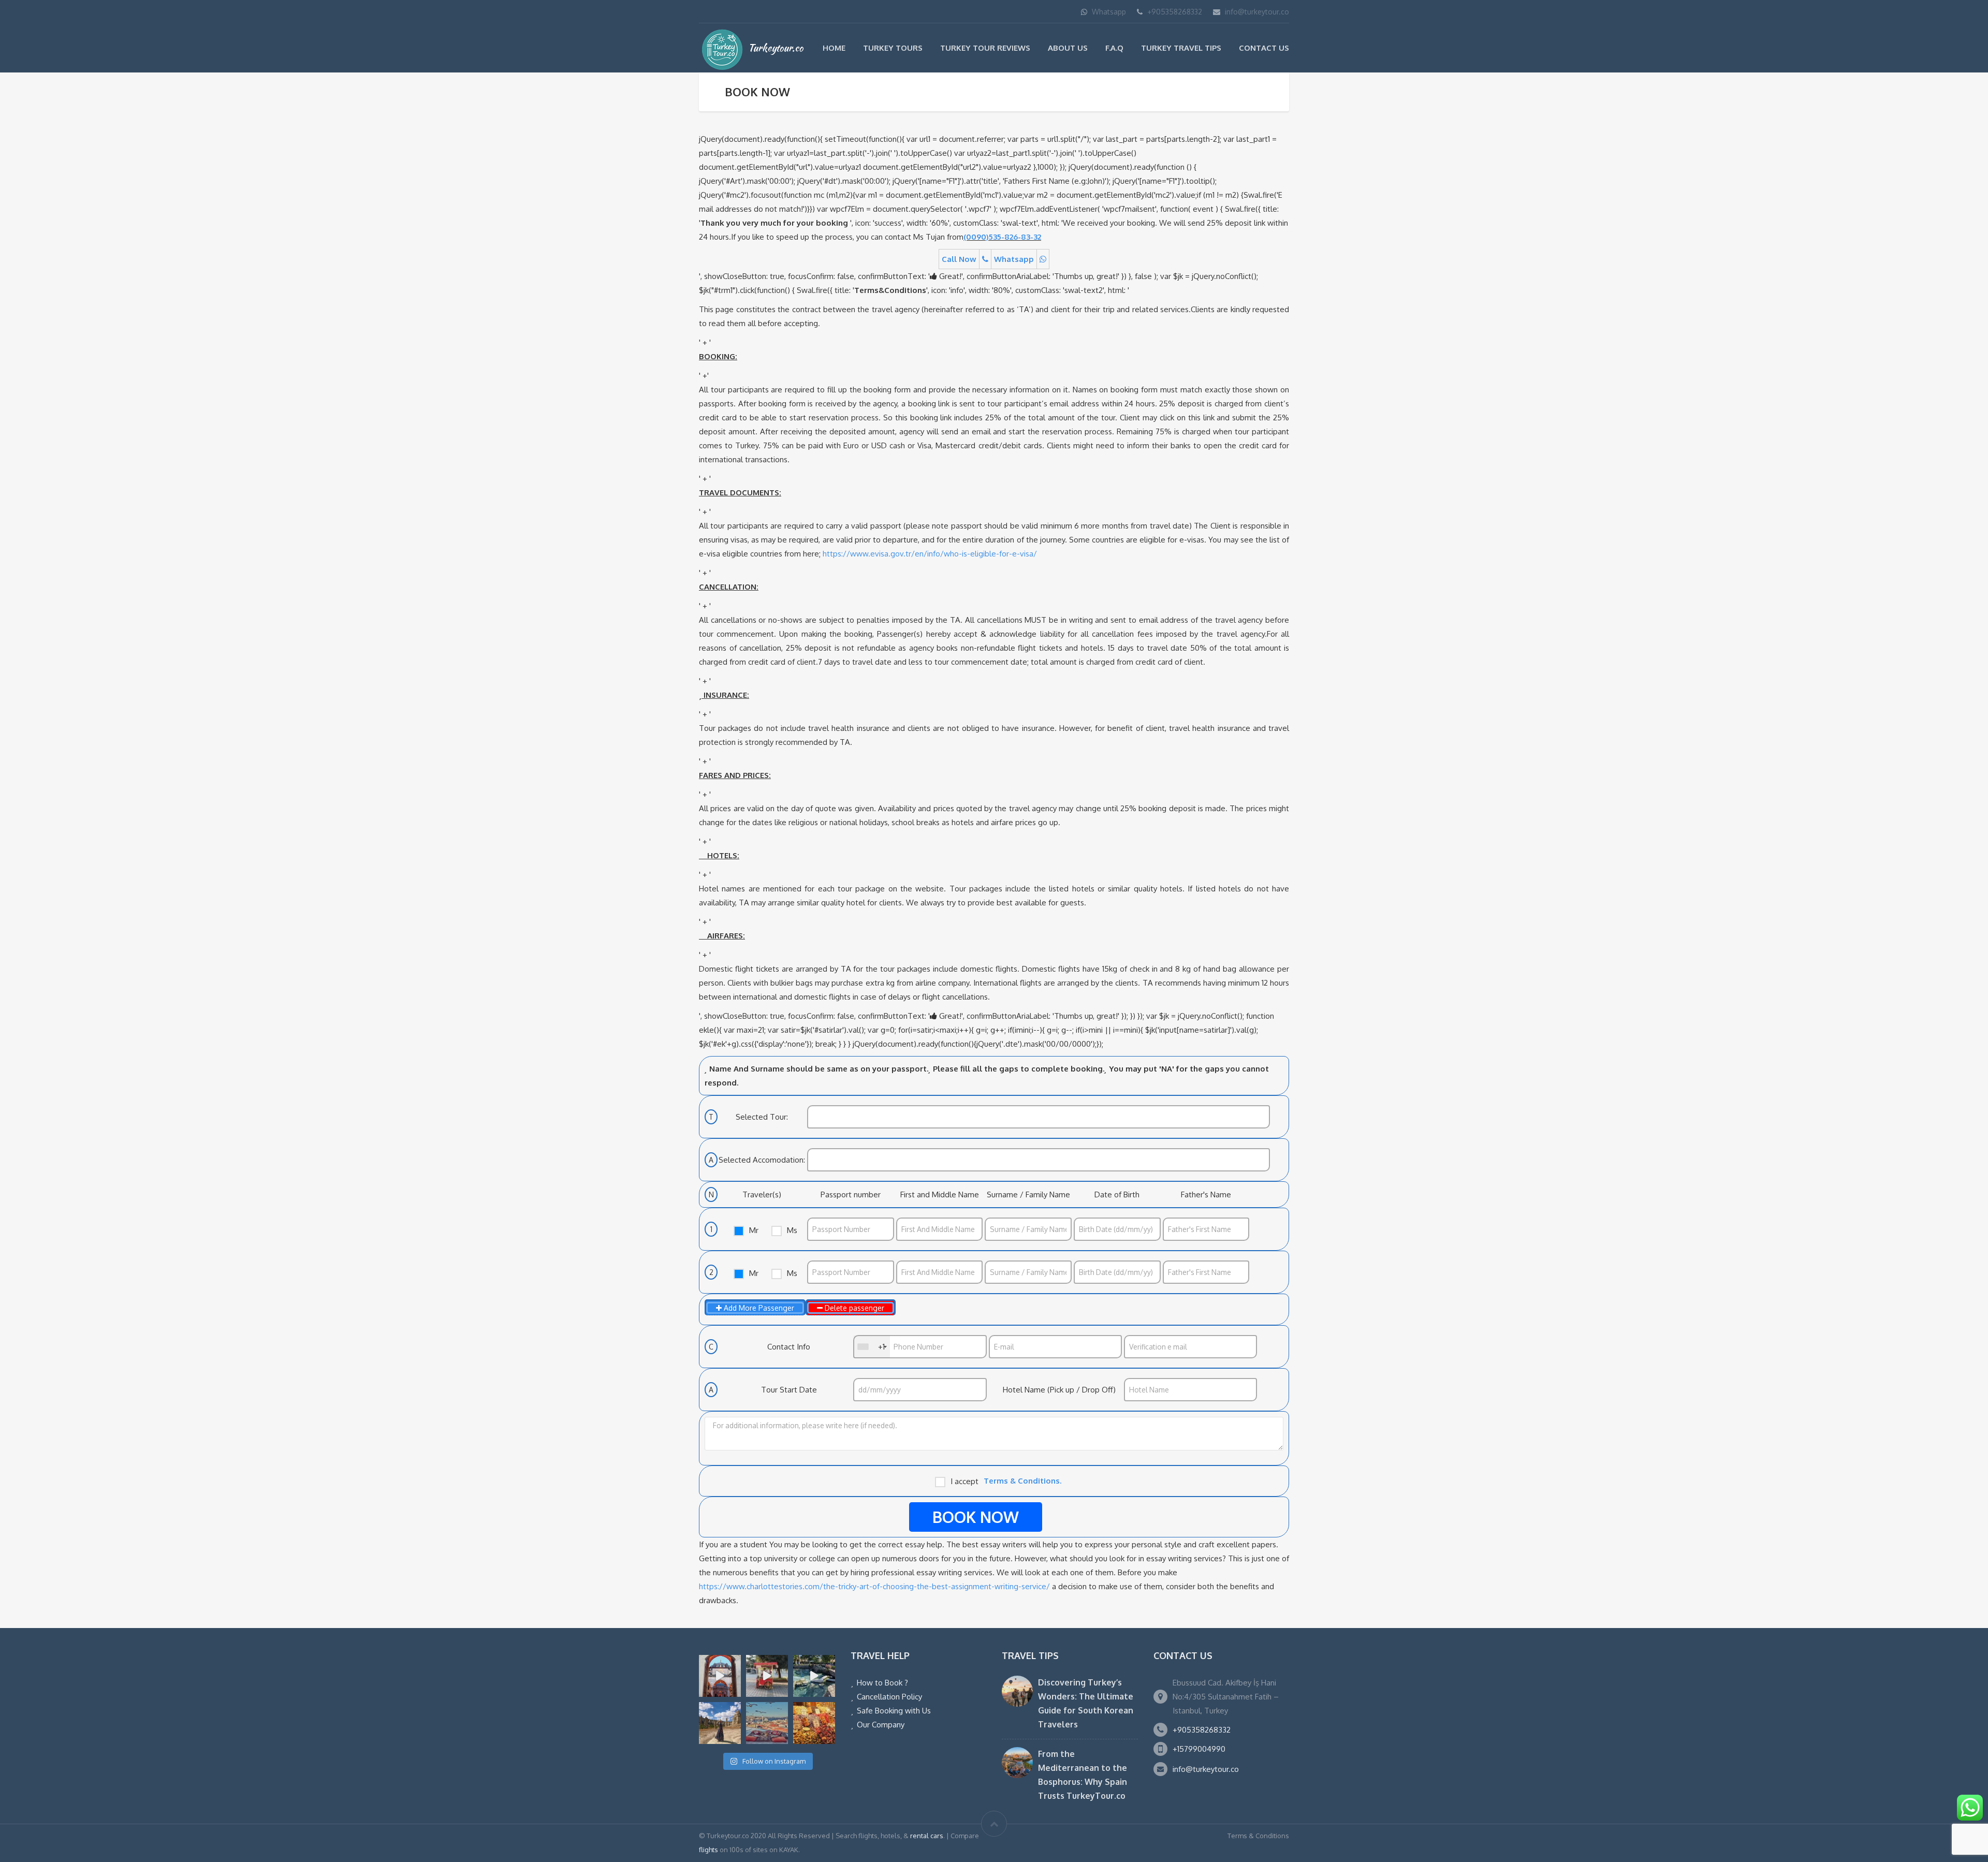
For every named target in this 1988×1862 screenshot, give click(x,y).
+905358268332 (1175, 12)
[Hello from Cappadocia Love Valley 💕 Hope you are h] (720, 1723)
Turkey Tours (893, 48)
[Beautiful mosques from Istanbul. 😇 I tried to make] (720, 1676)
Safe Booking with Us (894, 1711)
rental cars (927, 1836)
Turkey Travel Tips (1181, 48)
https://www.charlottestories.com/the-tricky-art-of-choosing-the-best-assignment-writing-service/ (874, 1586)
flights (708, 1850)
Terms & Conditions (1258, 1836)
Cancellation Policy (889, 1697)
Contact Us (1264, 48)
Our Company (881, 1725)
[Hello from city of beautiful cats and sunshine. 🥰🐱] (767, 1723)
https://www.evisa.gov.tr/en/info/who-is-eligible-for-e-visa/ (930, 554)
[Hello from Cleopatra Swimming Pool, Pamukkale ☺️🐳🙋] (814, 1676)
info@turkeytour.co (1257, 12)
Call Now (959, 259)
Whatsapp (1109, 12)
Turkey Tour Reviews (985, 48)
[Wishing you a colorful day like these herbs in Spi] (814, 1723)
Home (834, 48)
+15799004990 (1199, 1749)
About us (1068, 48)
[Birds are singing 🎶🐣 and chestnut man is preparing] (767, 1676)
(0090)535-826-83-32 (1002, 237)
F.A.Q (1114, 48)
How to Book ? (882, 1683)
